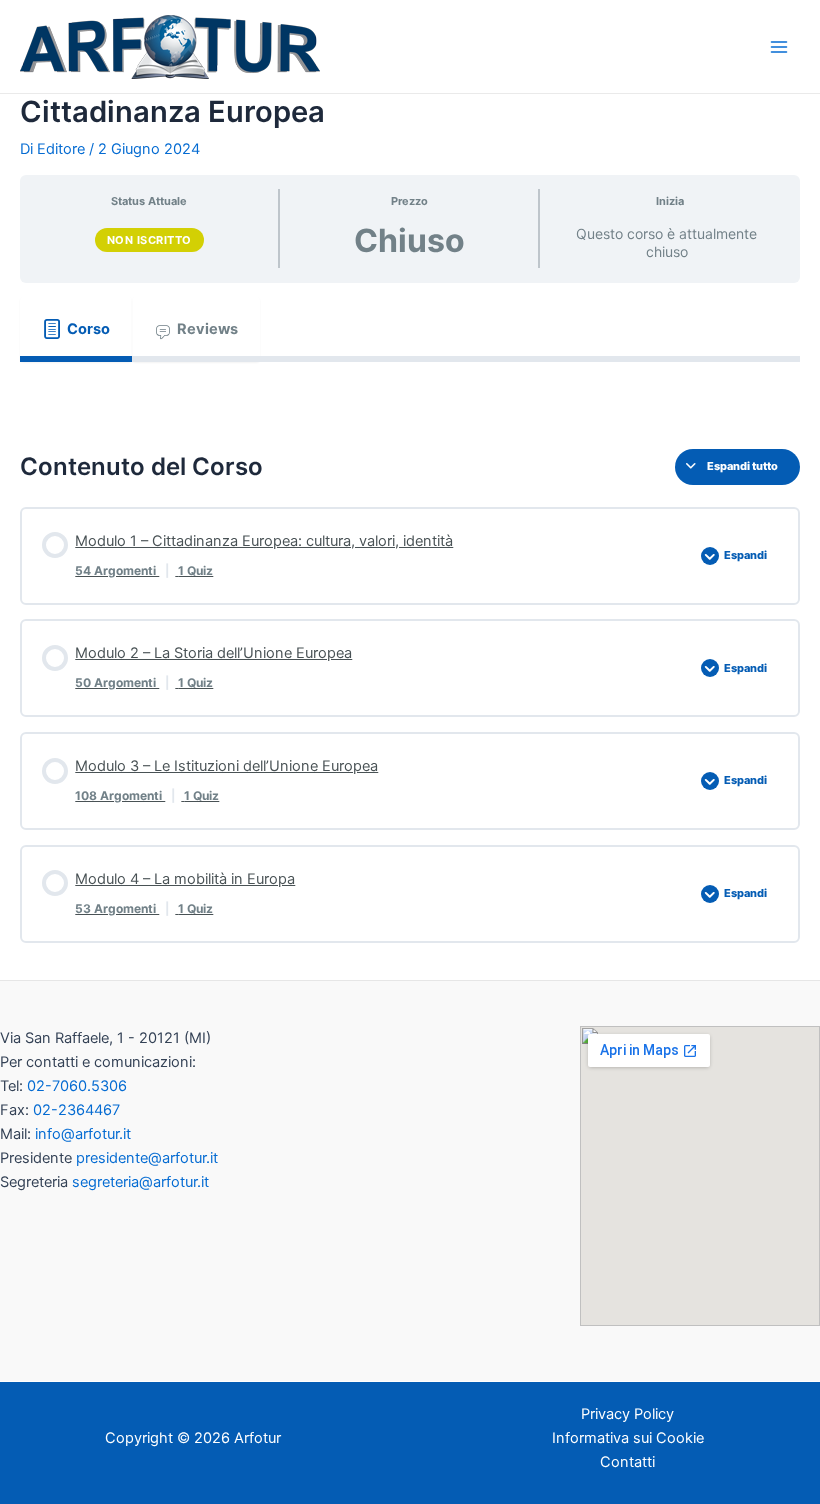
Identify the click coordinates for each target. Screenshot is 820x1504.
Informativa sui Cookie (628, 1438)
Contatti (627, 1462)
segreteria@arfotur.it (140, 1182)
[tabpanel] (410, 391)
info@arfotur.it (83, 1134)
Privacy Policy (627, 1414)
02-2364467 (76, 1110)
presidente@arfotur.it (147, 1158)
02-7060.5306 (77, 1086)
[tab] (76, 329)
